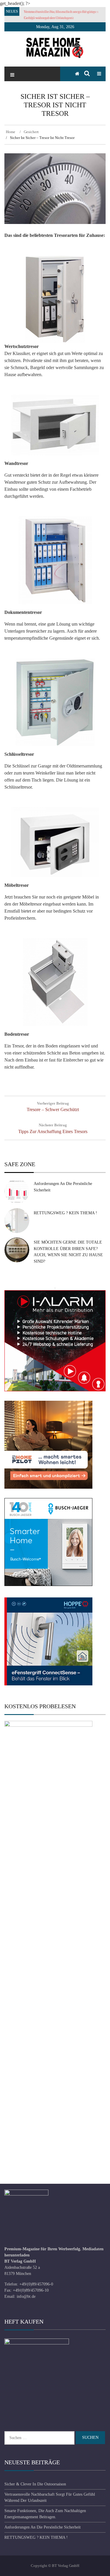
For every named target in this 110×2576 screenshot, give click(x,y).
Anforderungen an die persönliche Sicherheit (43, 2527)
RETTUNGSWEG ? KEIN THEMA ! (65, 1213)
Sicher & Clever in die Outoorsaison (35, 2484)
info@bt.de (26, 2296)
